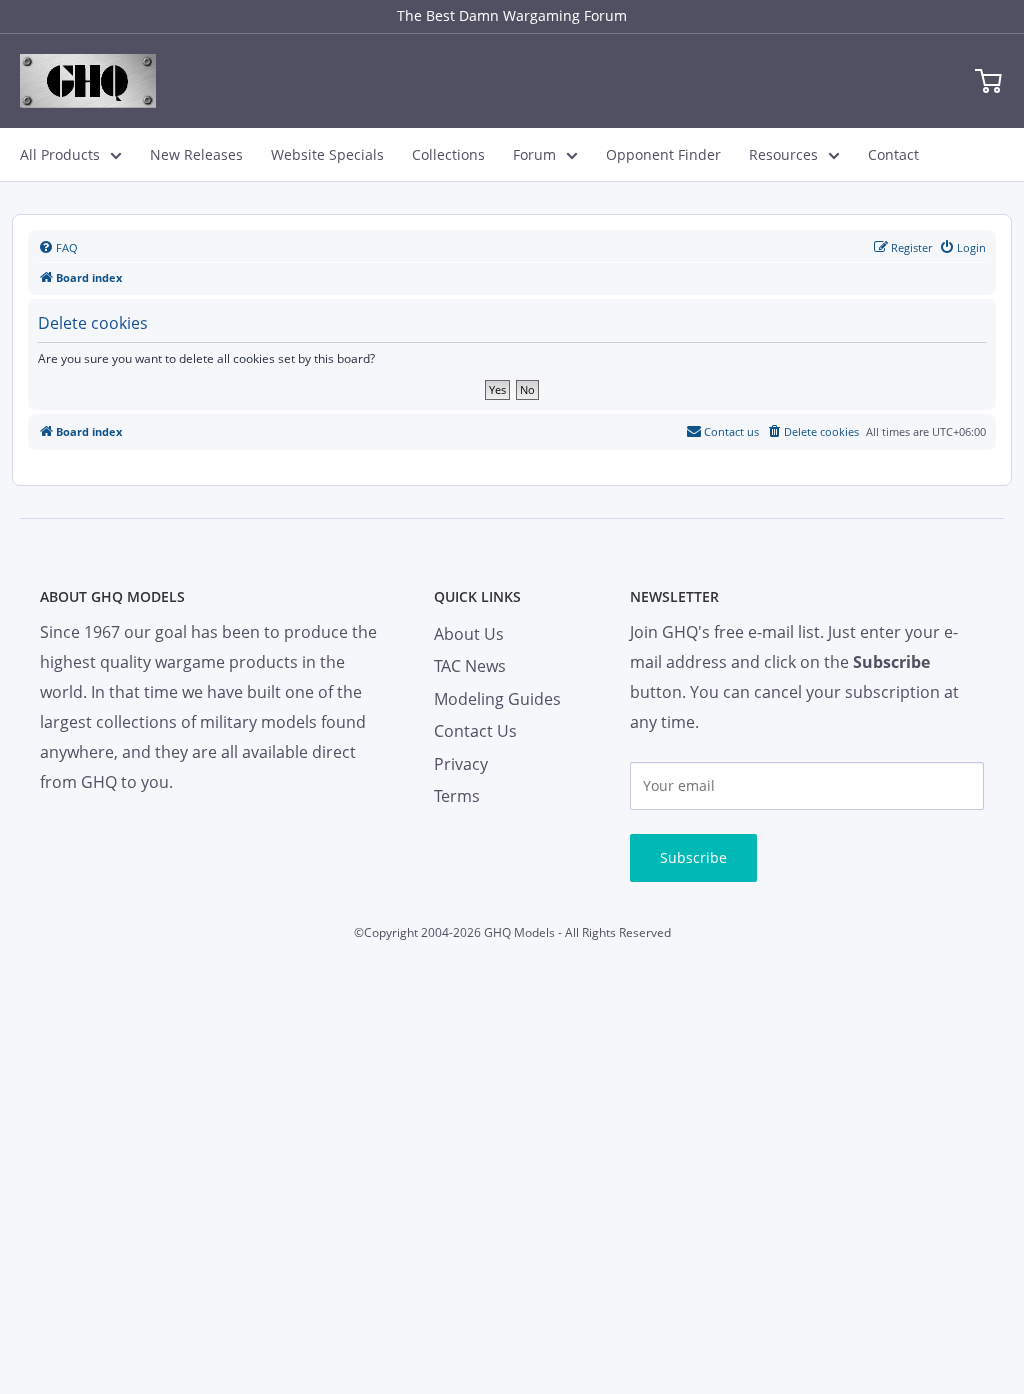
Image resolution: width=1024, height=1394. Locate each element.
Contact (893, 154)
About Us (469, 634)
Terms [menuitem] (457, 796)
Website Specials (327, 154)
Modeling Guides (497, 699)
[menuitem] (58, 248)
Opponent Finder (663, 154)
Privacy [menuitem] (461, 764)
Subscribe (693, 857)
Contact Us (475, 731)
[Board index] (88, 81)
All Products (60, 154)
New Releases (196, 154)
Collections (448, 154)
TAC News (470, 666)
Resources (783, 154)
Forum (534, 154)
